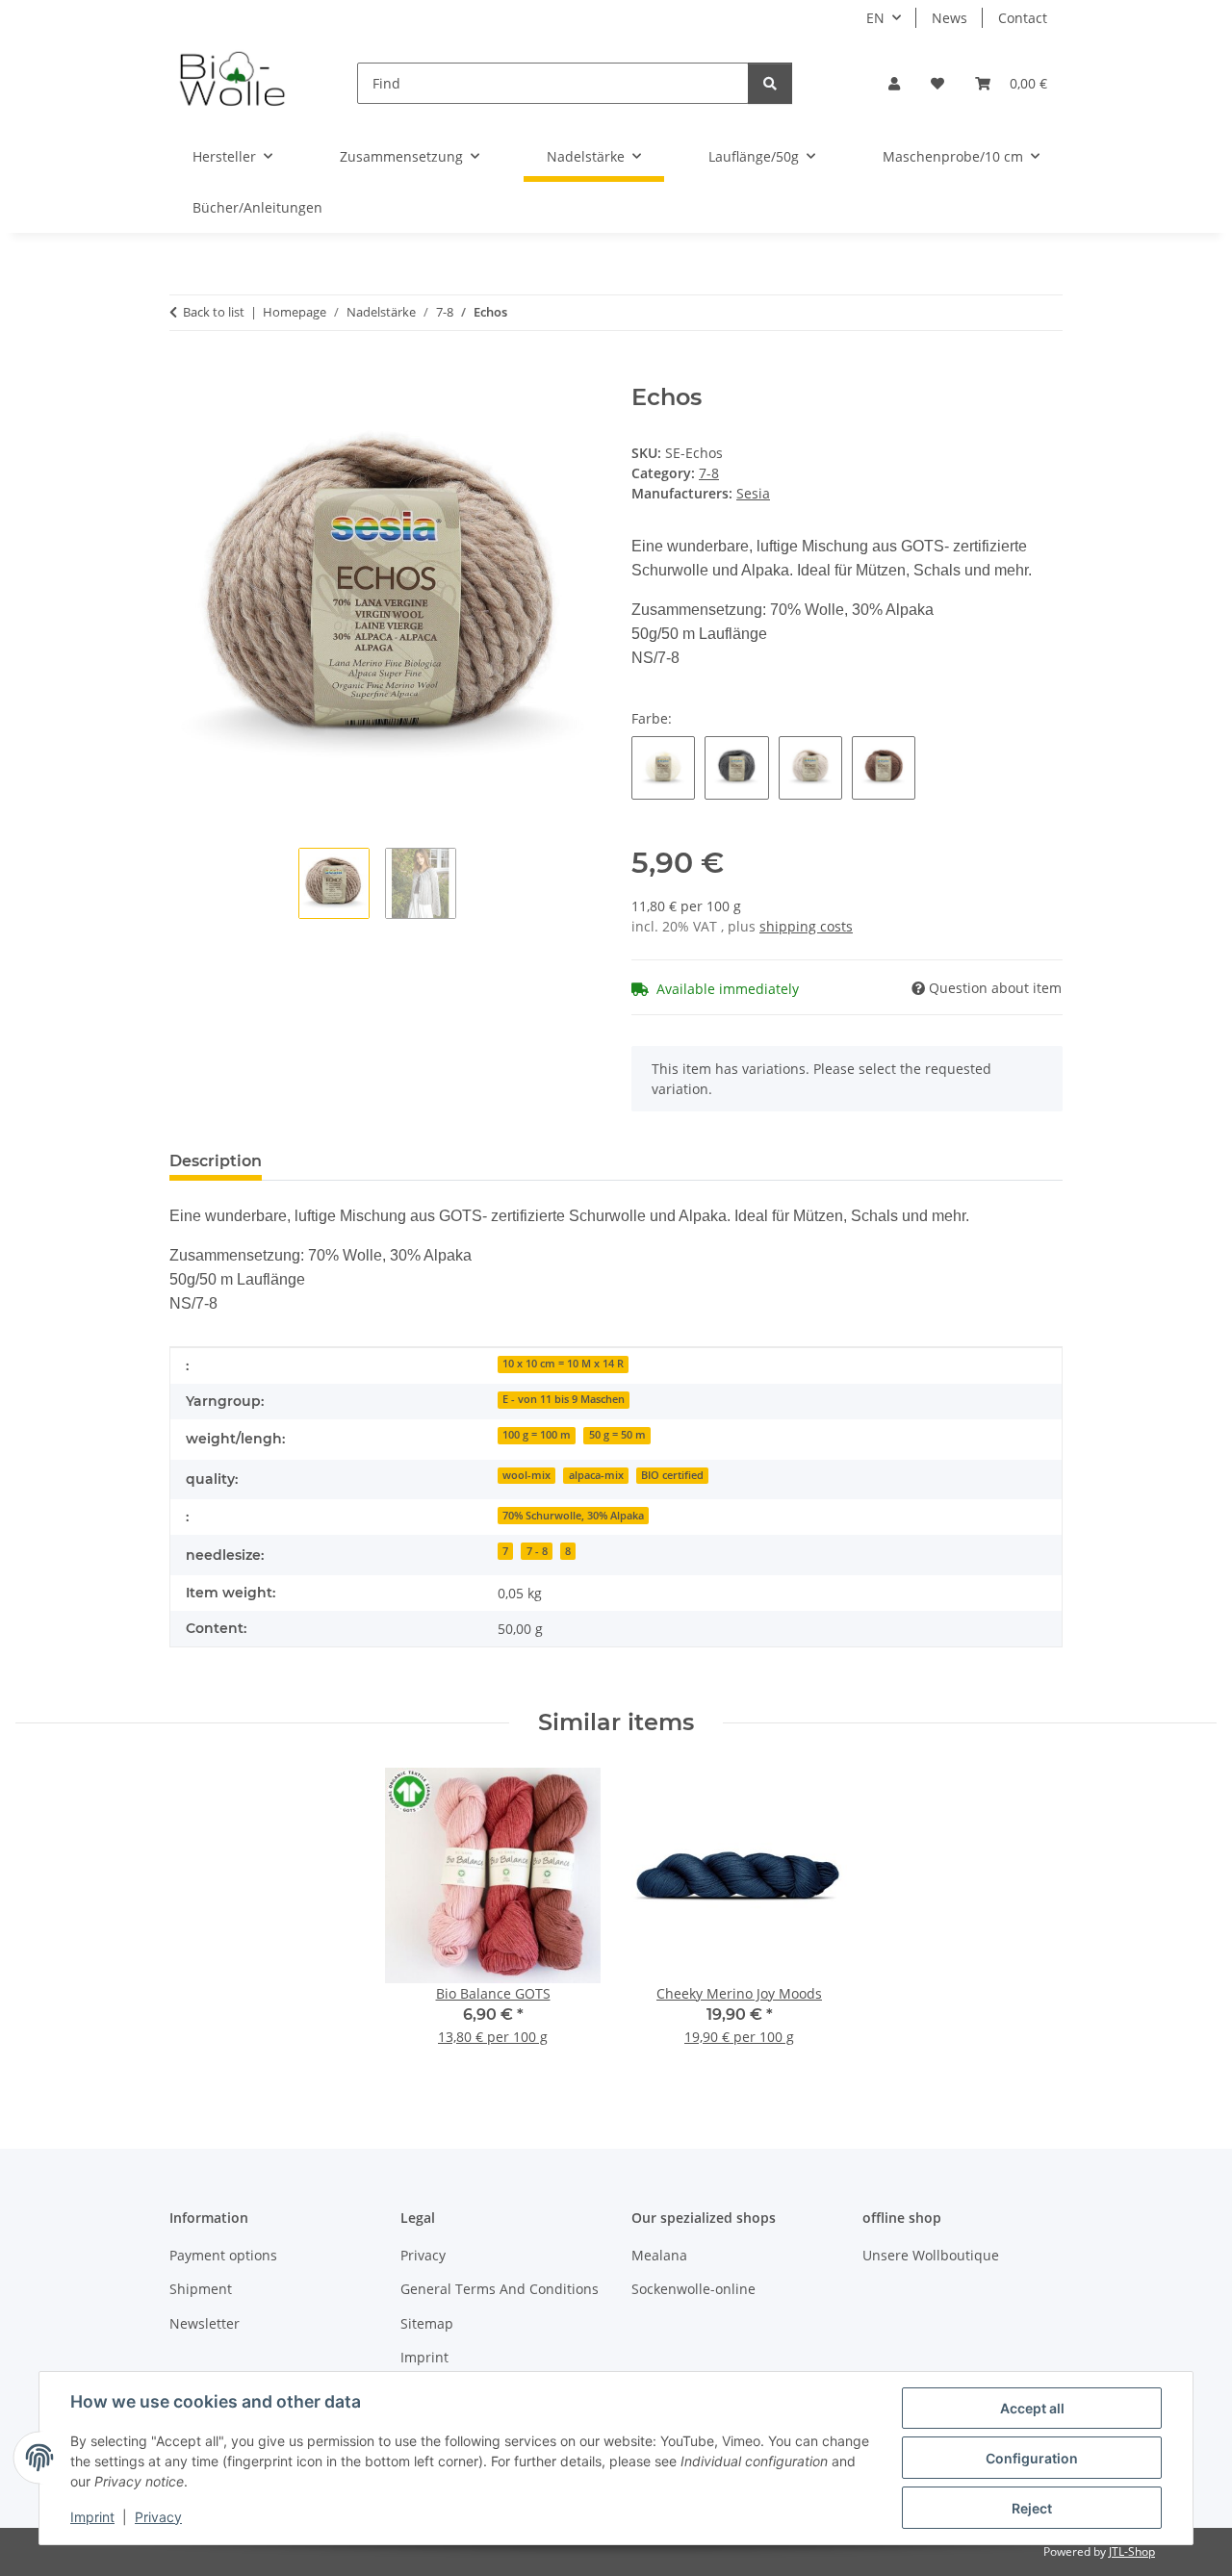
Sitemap (427, 2323)
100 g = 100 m (537, 1435)
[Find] (770, 83)
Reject (1032, 2508)
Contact (1023, 18)
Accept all (1032, 2408)
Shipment (201, 2289)
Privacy (158, 2517)
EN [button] (875, 18)
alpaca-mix (596, 1475)
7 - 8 (537, 1551)
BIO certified (672, 1475)
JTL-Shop (1132, 2551)
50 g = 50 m (617, 1435)
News (950, 18)
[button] (894, 83)
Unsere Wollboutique (931, 2255)
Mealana (659, 2255)
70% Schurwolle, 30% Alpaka (573, 1516)
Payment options (223, 2255)
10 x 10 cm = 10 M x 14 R (563, 1364)
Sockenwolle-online (693, 2289)
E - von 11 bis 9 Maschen (564, 1399)
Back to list (214, 312)
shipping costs (806, 926)
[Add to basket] (185, 373)
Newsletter (205, 2323)
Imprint (92, 2517)
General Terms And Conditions (500, 2289)
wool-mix (526, 1475)
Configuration (1032, 2458)
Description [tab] (216, 1161)
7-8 (709, 473)
